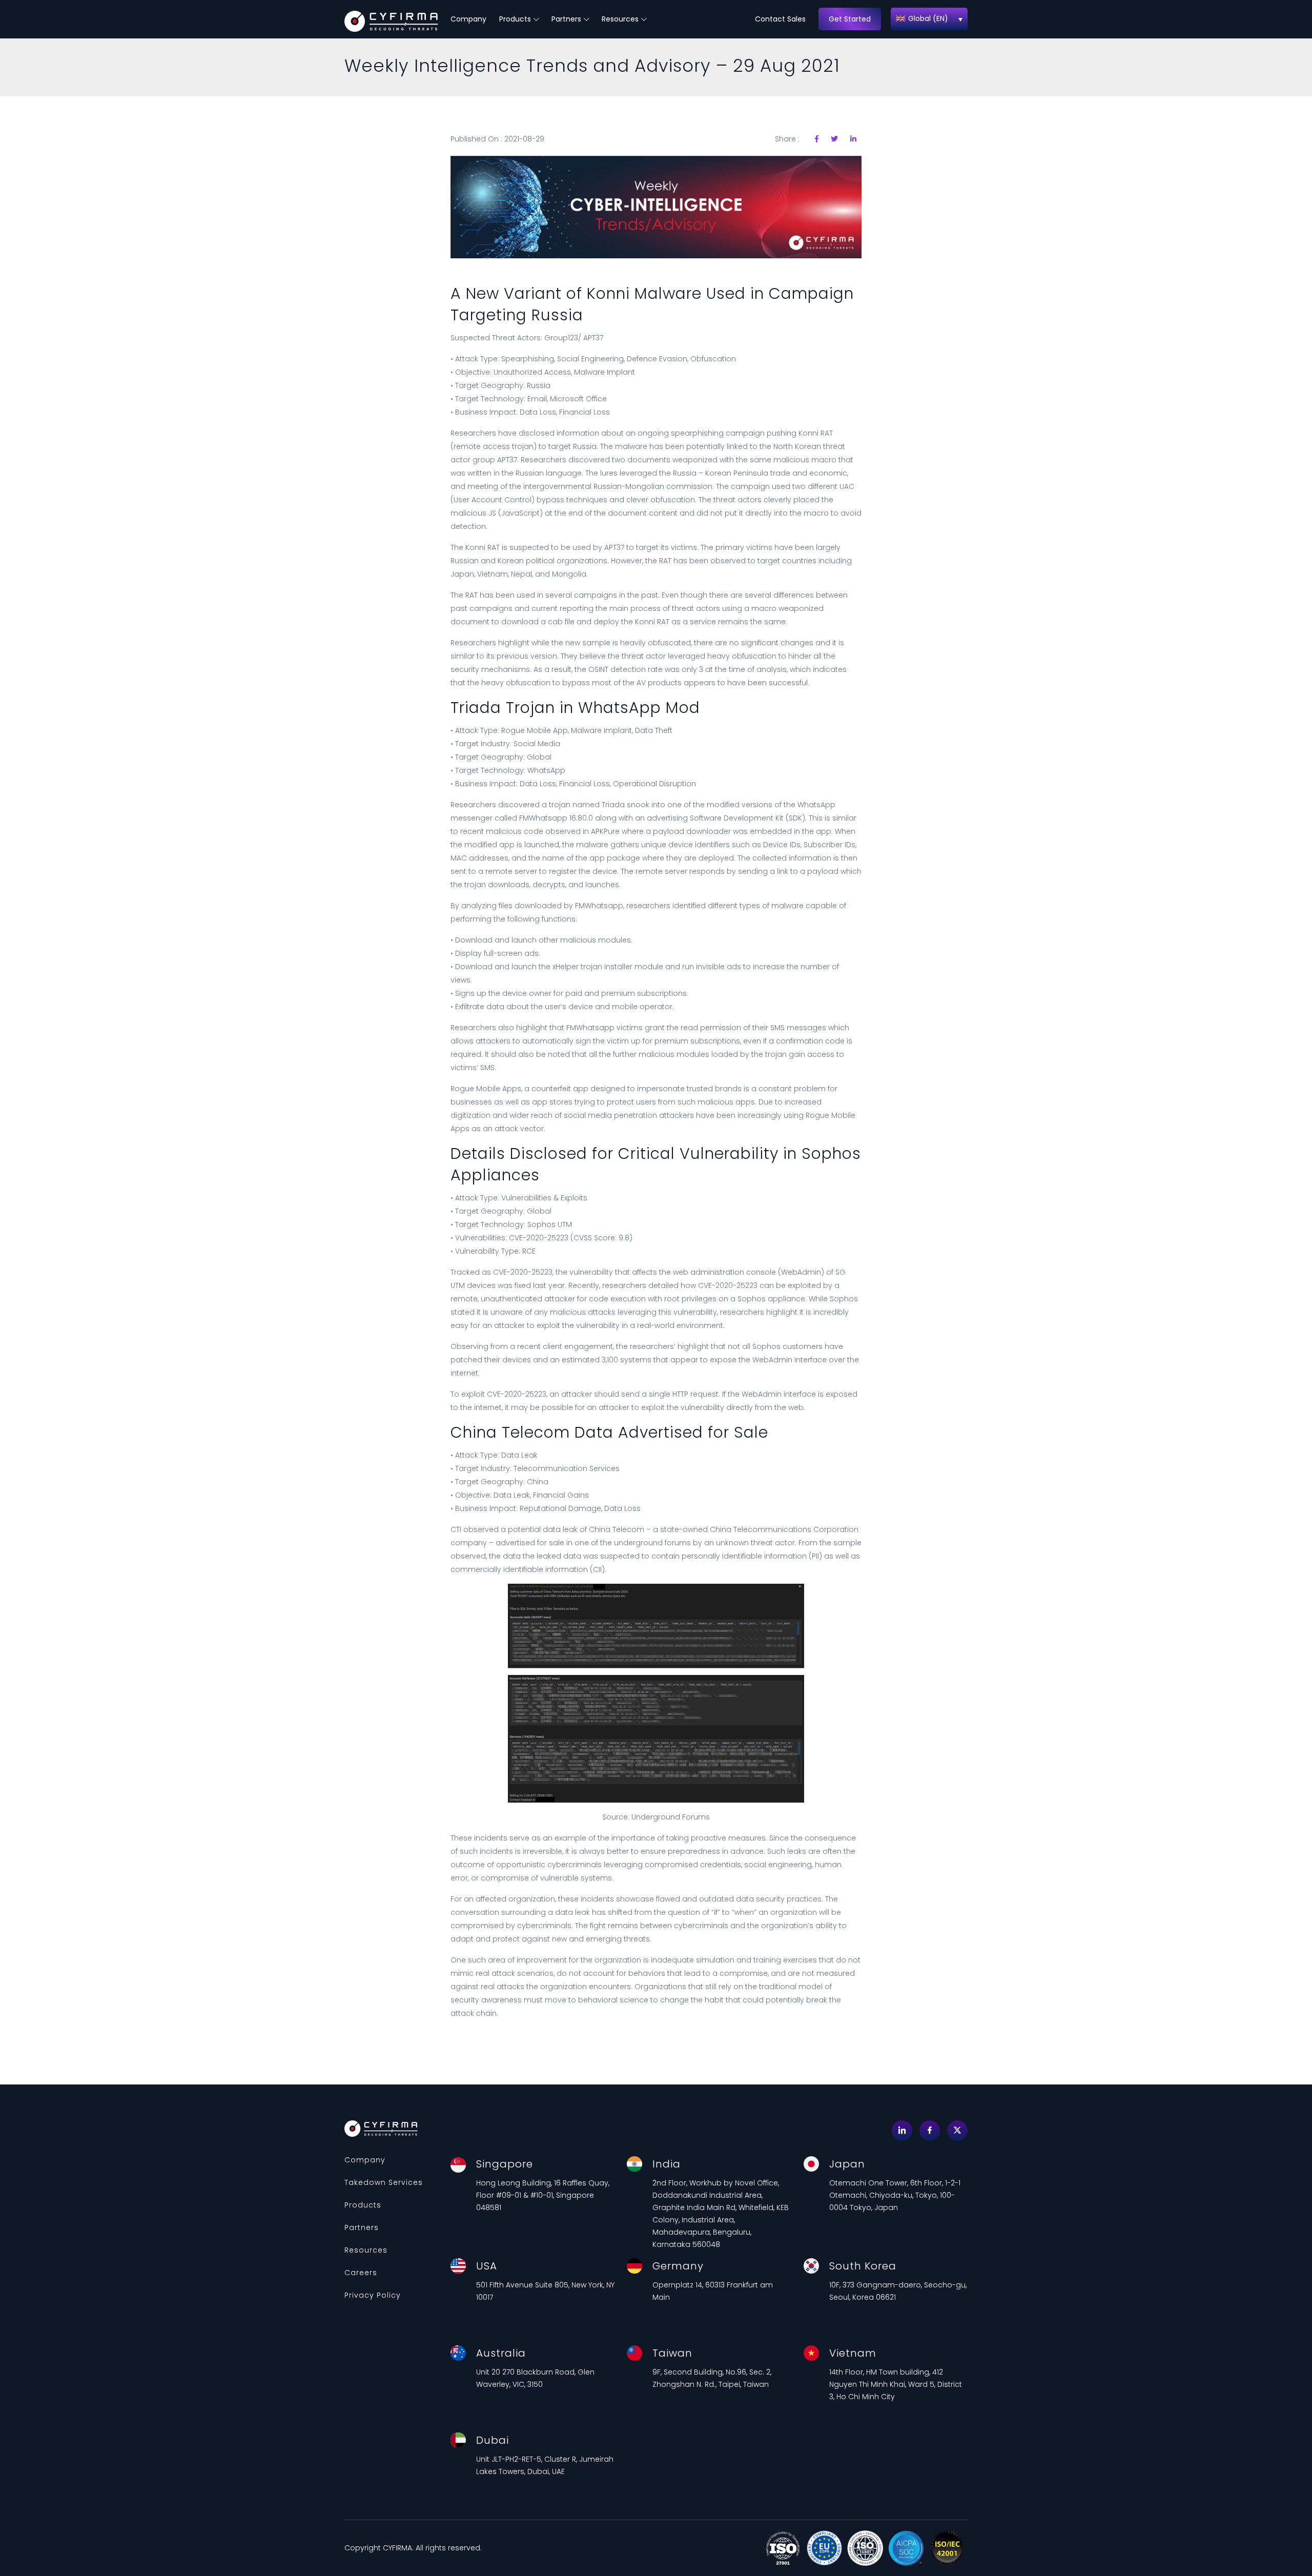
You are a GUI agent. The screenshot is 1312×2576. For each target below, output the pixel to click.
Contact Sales (780, 19)
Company (468, 19)
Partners (566, 19)
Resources (620, 19)
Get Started (850, 19)
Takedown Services (384, 2182)
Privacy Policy (373, 2295)
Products (515, 19)
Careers (361, 2273)
